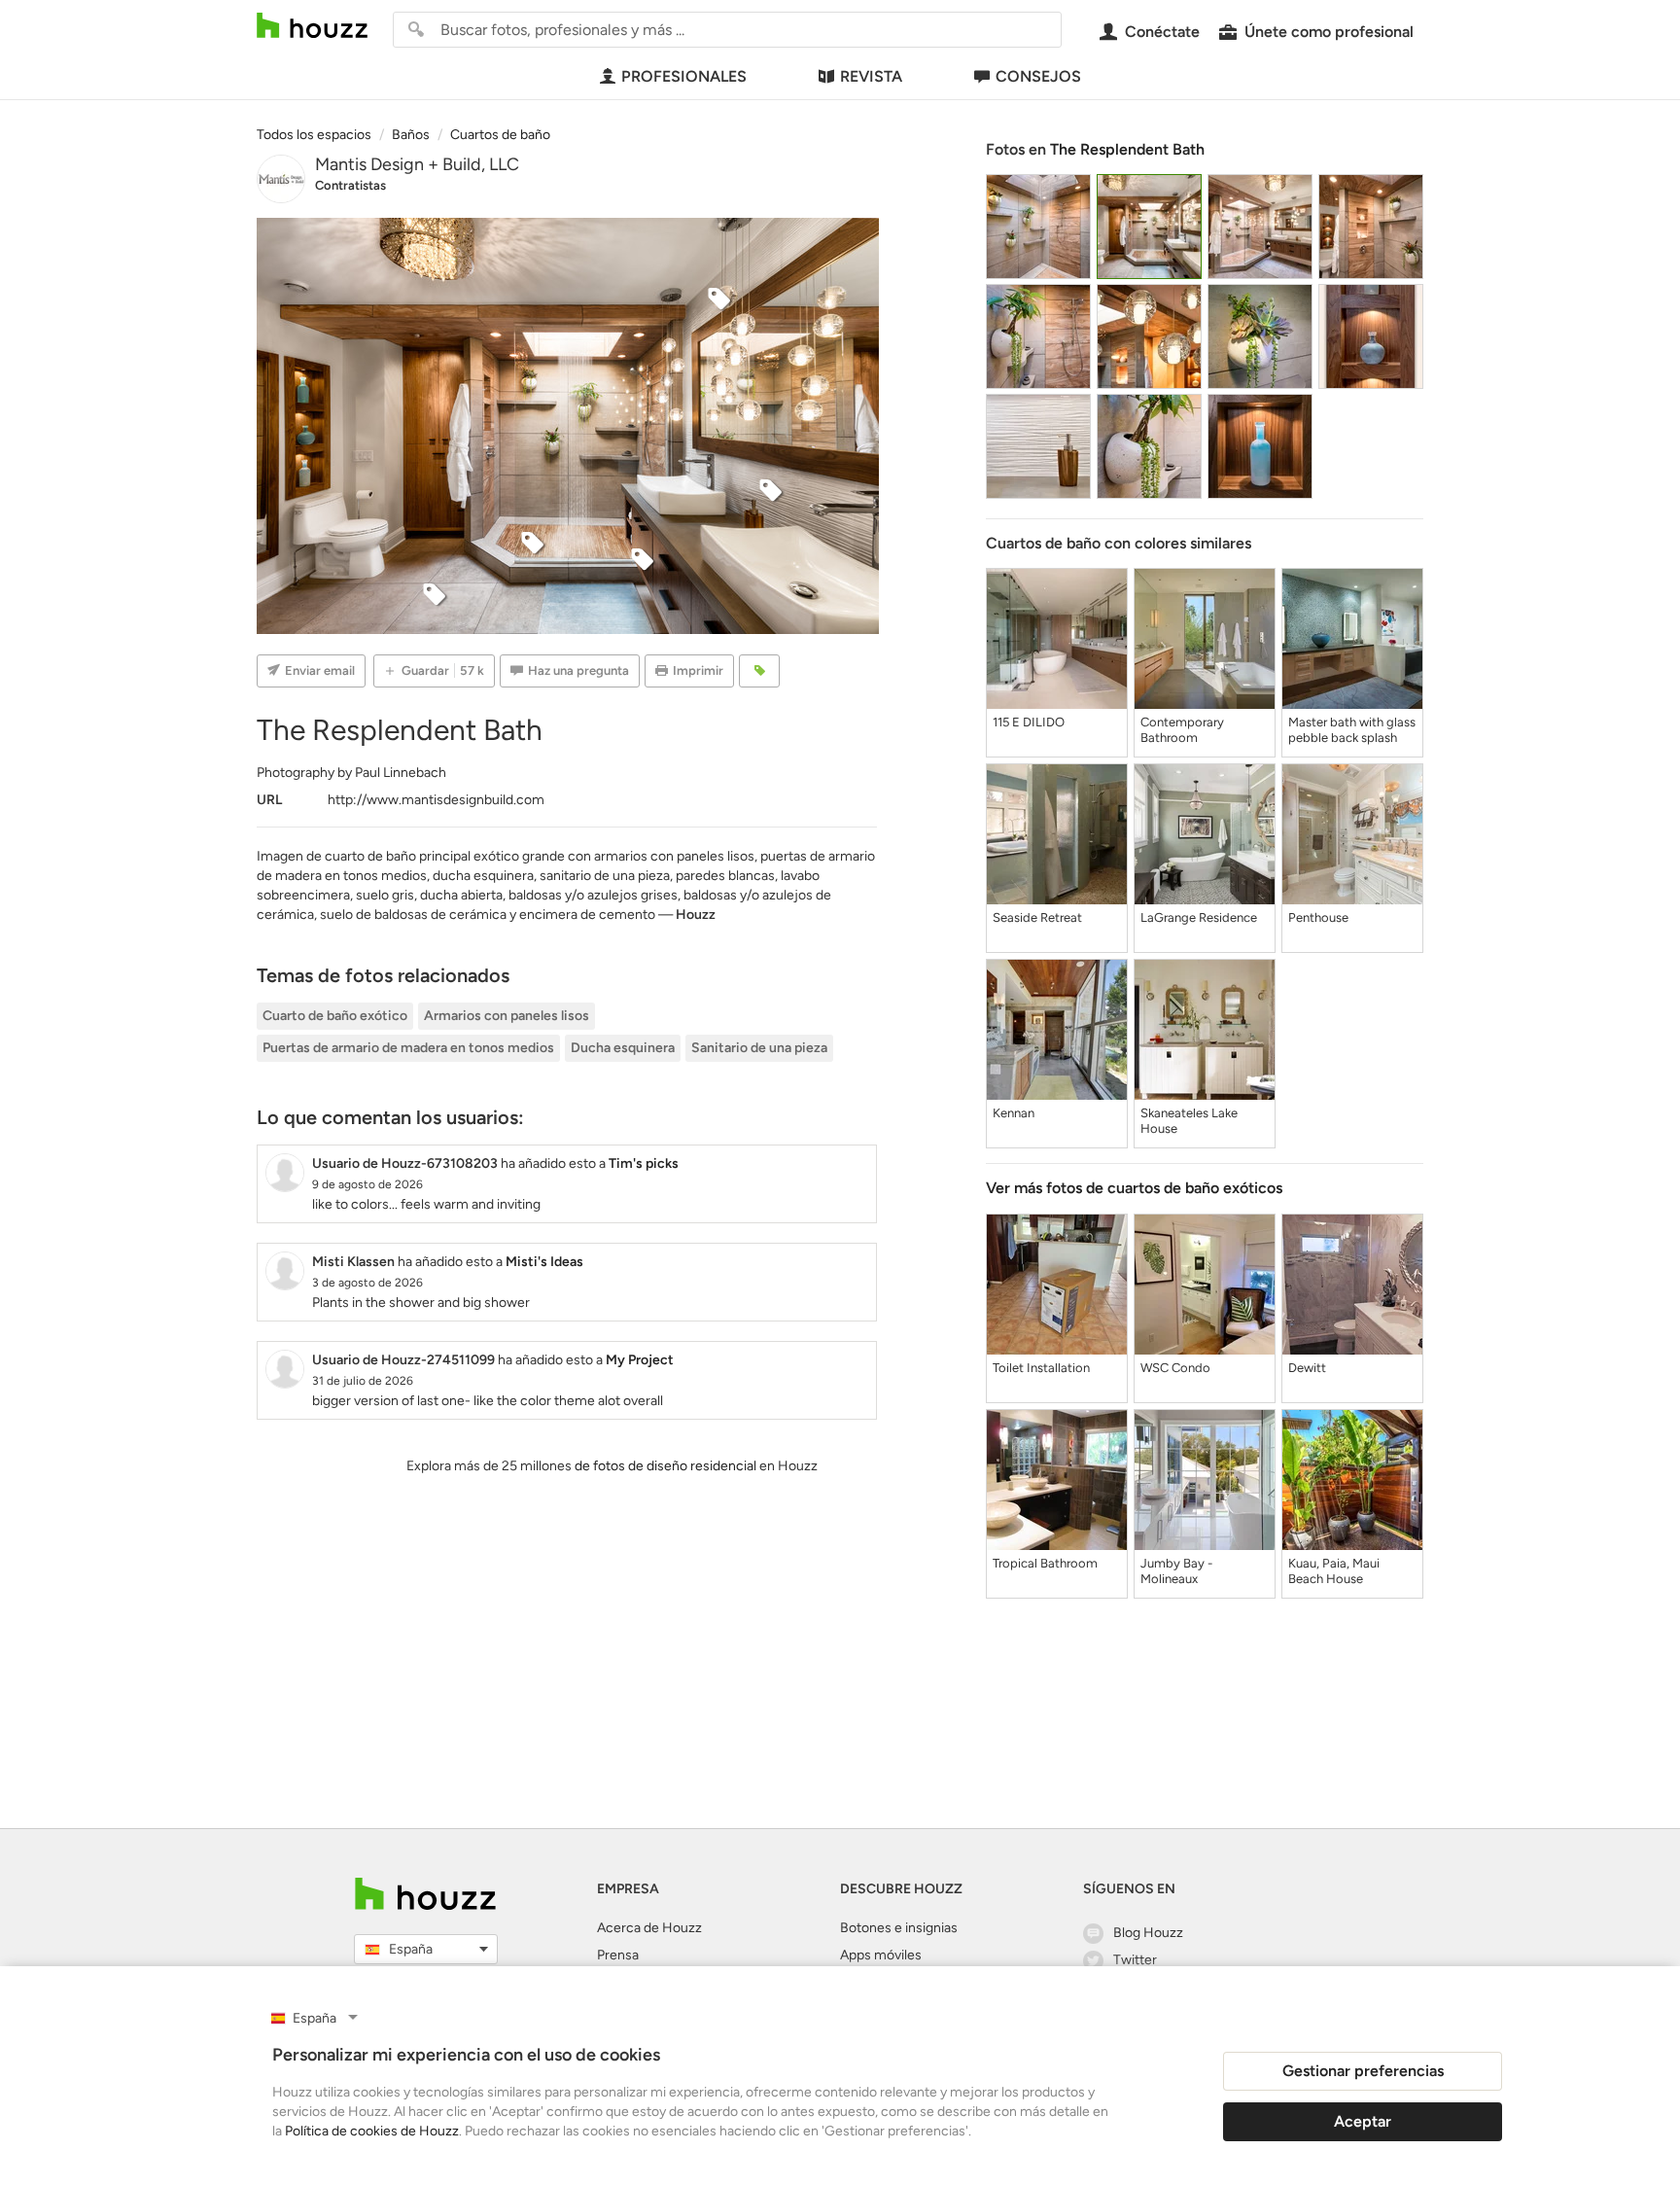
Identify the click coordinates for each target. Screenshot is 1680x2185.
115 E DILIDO (1029, 722)
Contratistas (350, 185)
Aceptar (1363, 2121)
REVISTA (871, 76)
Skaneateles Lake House (1189, 1121)
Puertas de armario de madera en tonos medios (408, 1048)
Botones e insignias (899, 1928)
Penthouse (1318, 917)
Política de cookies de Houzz (372, 2131)
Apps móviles (881, 1955)
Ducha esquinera (623, 1048)
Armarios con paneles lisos (507, 1016)
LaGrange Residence (1199, 917)
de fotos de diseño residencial (665, 1466)
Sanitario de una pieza (759, 1048)
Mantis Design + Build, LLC (417, 164)
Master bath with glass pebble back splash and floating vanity (1352, 730)
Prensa (618, 1955)
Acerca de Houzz (649, 1928)
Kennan (1014, 1113)
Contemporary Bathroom (1182, 730)
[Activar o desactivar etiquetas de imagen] (759, 671)
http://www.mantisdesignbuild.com (436, 800)
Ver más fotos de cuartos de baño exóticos (1134, 1188)
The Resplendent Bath (1127, 149)
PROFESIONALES (684, 76)
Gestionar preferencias (1363, 2071)
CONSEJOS (1038, 76)
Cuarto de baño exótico (335, 1016)
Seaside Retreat (1037, 917)
